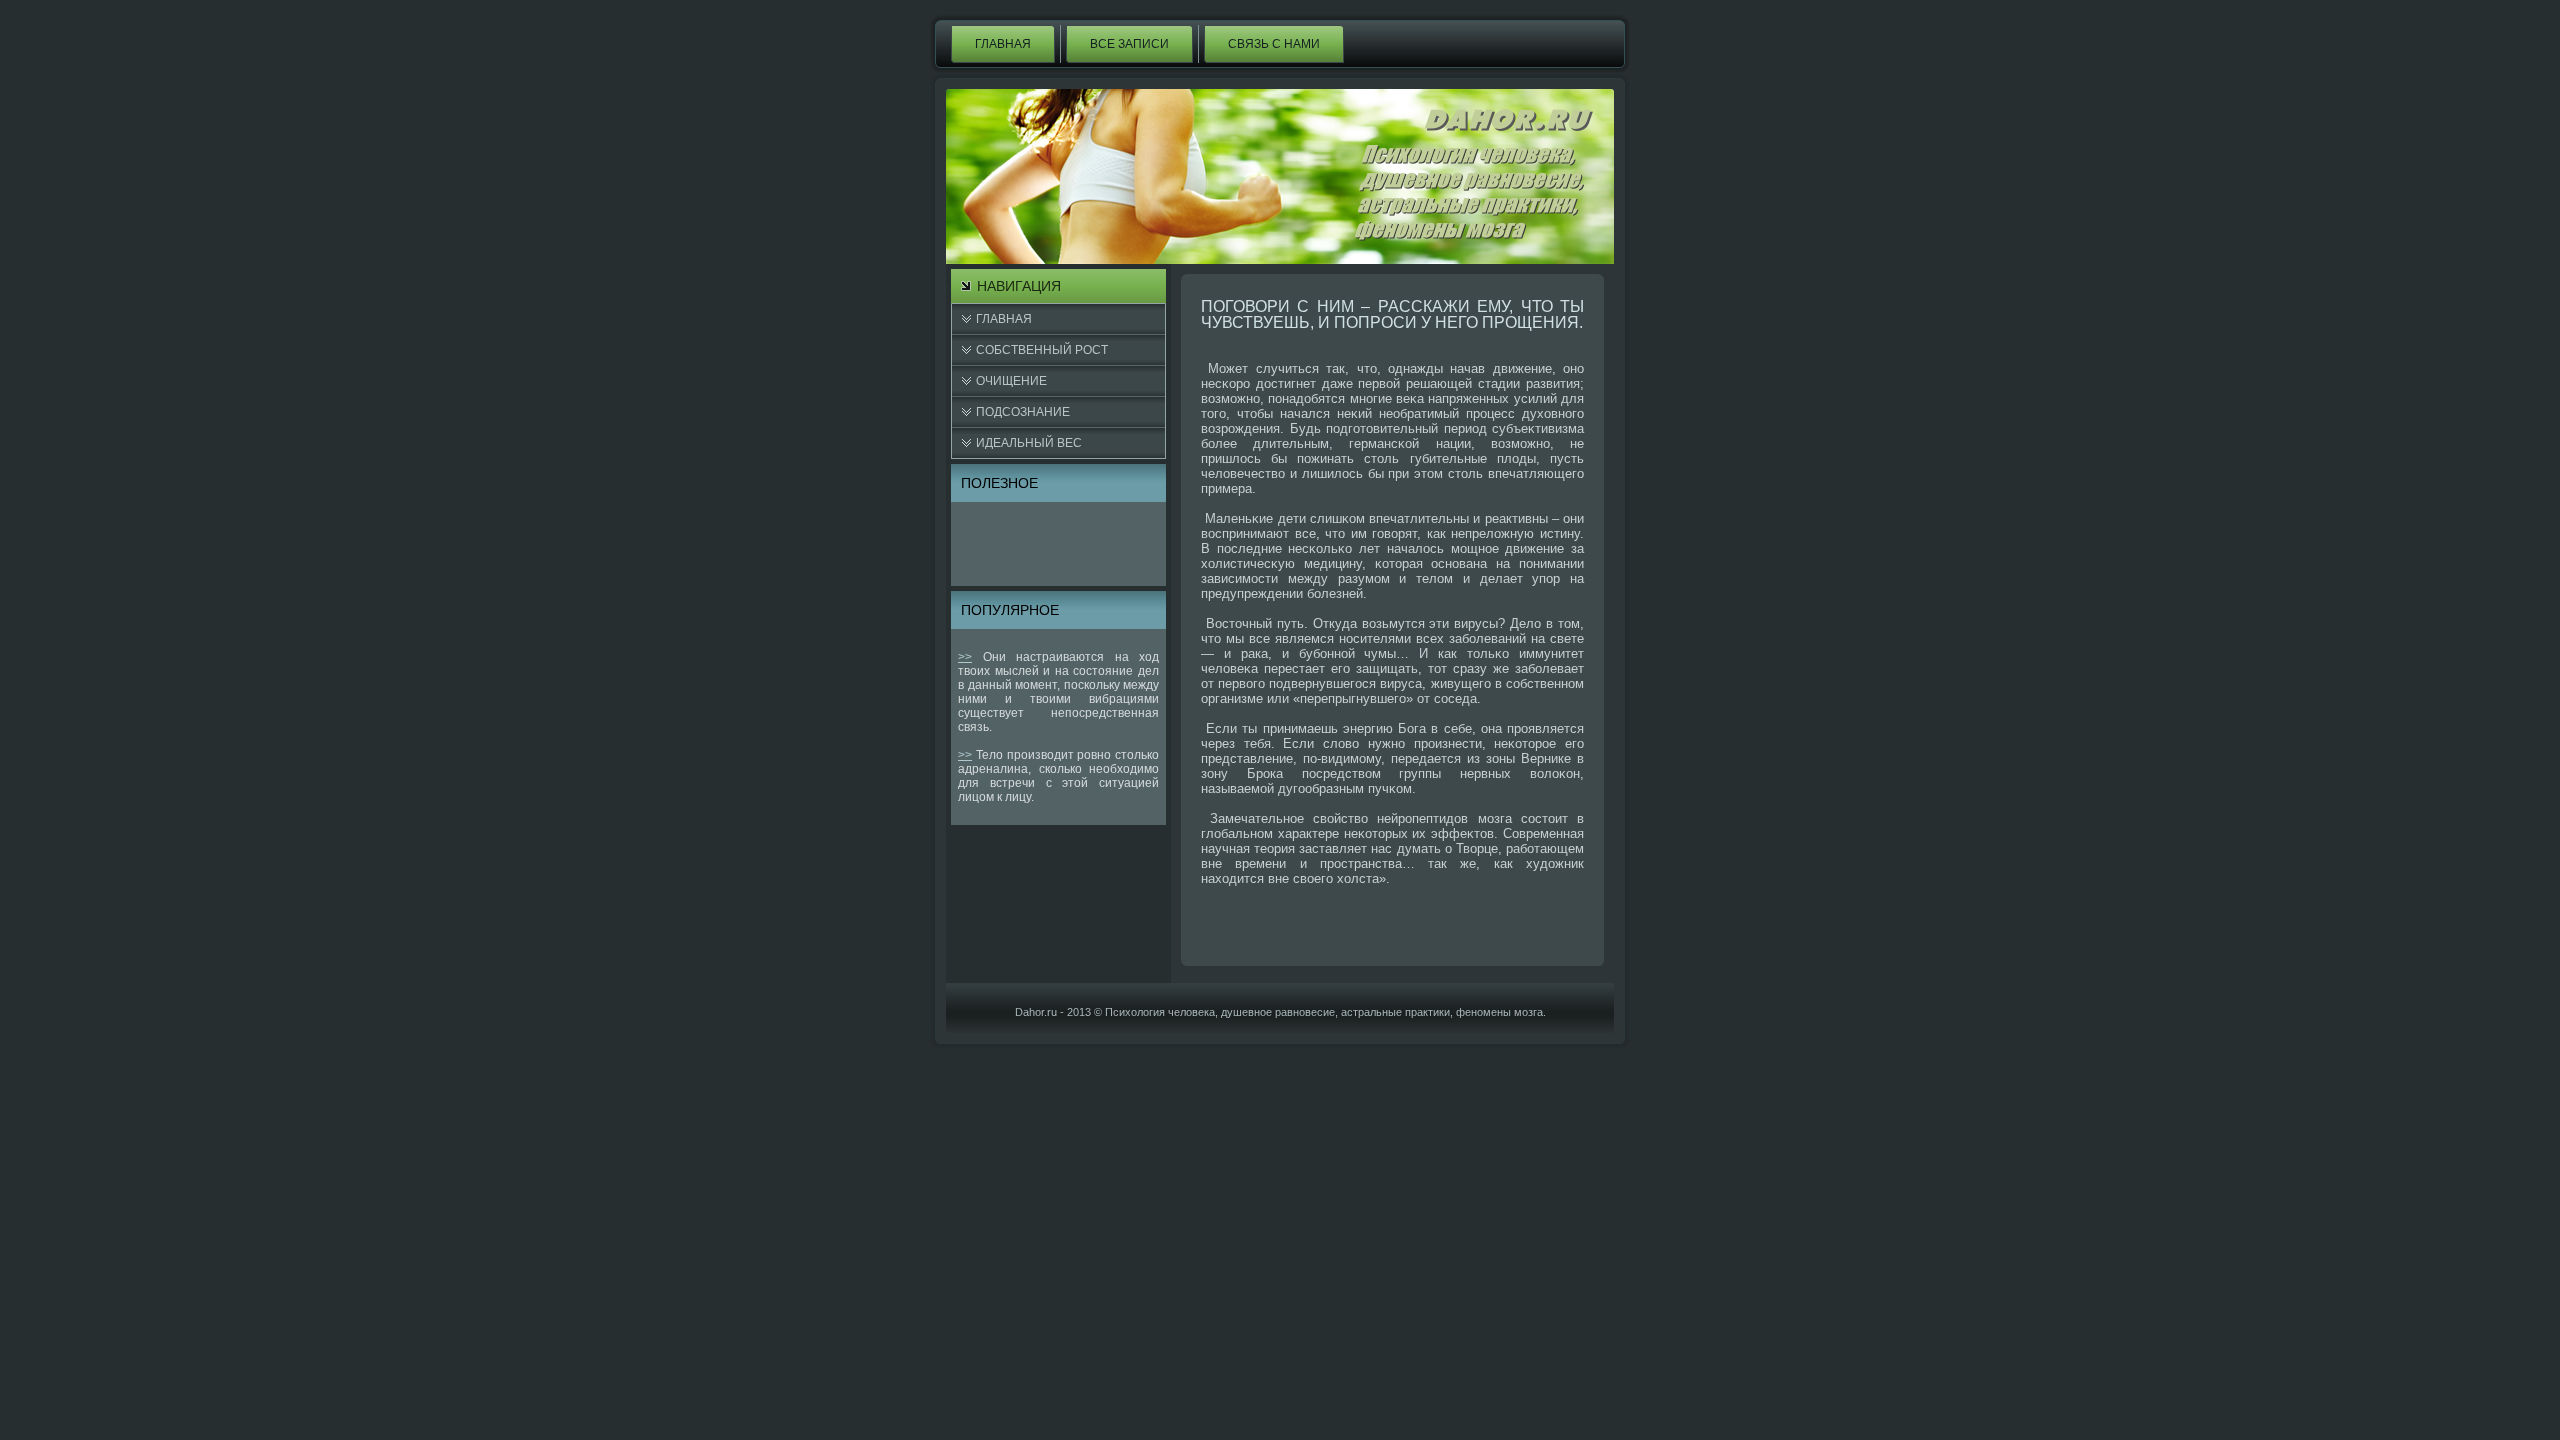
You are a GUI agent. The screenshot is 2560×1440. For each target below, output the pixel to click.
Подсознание (1023, 412)
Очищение (1011, 381)
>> (965, 657)
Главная (1003, 44)
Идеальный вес (1029, 443)
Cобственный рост (1042, 350)
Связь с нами (1274, 44)
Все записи (1129, 44)
